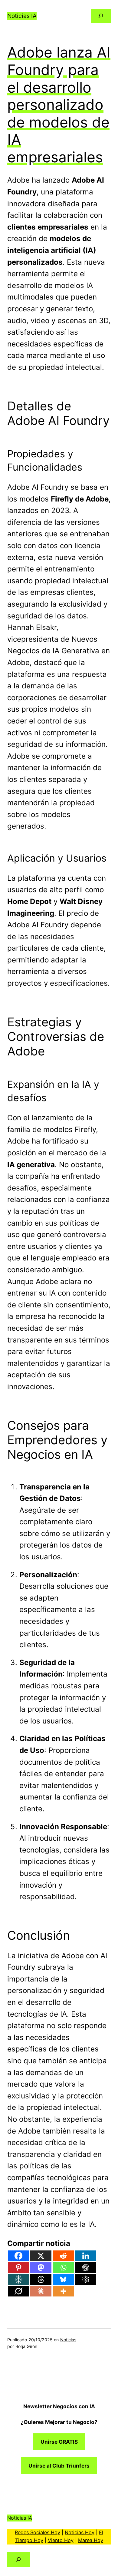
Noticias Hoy (80, 2532)
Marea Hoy (91, 2540)
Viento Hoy (61, 2540)
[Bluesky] (63, 2279)
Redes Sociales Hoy (38, 2532)
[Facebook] (18, 2256)
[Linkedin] (86, 2256)
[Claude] (41, 2291)
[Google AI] (86, 2279)
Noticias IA (22, 16)
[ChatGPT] (86, 2268)
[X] (41, 2256)
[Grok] (18, 2291)
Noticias (68, 2340)
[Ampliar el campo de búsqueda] (101, 16)
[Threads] (41, 2279)
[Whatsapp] (63, 2268)
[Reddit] (63, 2256)
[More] (63, 2291)
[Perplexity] (18, 2279)
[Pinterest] (18, 2268)
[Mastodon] (41, 2268)
